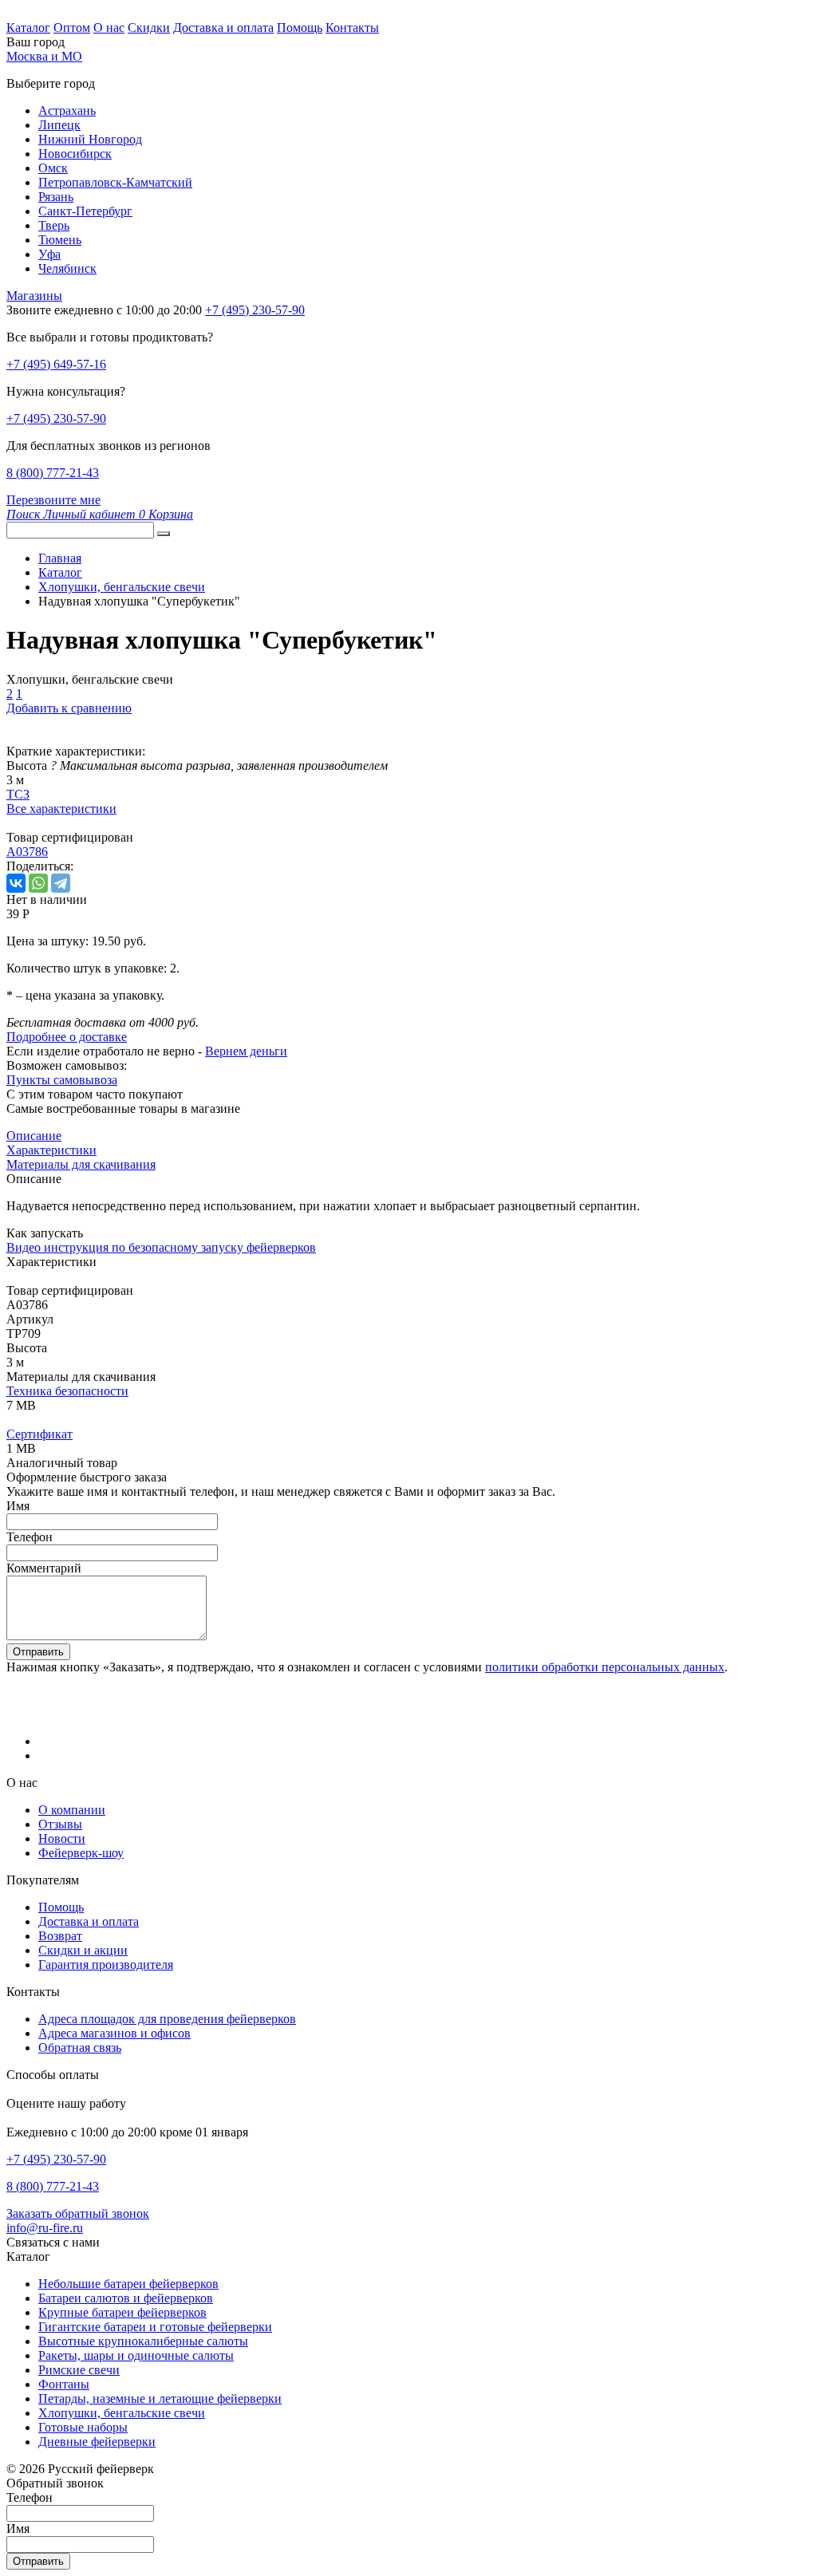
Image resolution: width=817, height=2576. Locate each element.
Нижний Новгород (90, 139)
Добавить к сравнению (69, 708)
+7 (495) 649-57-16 (56, 364)
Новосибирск (75, 154)
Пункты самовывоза (62, 1080)
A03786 (27, 852)
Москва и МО (44, 56)
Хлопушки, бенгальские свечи (122, 2413)
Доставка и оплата (223, 28)
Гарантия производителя (106, 1965)
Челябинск (67, 268)
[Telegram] (61, 883)
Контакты (352, 28)
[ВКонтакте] (16, 883)
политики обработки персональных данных (605, 1667)
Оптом (72, 28)
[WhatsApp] (38, 883)
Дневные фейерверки (97, 2442)
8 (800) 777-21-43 (53, 473)
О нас (109, 28)
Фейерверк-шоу (81, 1853)
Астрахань (67, 110)
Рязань (56, 197)
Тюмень (60, 240)
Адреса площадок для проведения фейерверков (167, 2019)
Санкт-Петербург (85, 211)
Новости (62, 1838)
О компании (72, 1810)
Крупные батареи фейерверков (122, 2312)
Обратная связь (80, 2047)
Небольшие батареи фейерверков (128, 2284)
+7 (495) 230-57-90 (56, 418)
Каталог (28, 28)
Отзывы (60, 1824)
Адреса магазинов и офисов (114, 2033)
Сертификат (39, 1434)
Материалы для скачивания (81, 1164)
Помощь (300, 28)
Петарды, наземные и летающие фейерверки (160, 2398)
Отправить (38, 1652)
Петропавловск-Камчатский (115, 182)
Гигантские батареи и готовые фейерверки (155, 2327)
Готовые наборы (83, 2427)
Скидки (149, 28)
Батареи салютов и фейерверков (126, 2298)
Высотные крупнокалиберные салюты (143, 2341)
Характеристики (51, 1150)
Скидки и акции (83, 1950)
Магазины (34, 296)
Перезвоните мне (53, 500)
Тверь (54, 225)
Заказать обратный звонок (78, 2213)
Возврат (60, 1936)
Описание (34, 1136)
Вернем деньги (246, 1051)
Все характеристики (61, 809)
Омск (53, 168)
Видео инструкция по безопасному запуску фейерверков (161, 1247)
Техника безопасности (67, 1391)
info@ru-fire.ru (45, 2228)
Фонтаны (64, 2384)
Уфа (49, 254)
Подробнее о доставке (67, 1037)
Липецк (59, 125)
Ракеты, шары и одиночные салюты (136, 2355)
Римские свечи (79, 2370)
